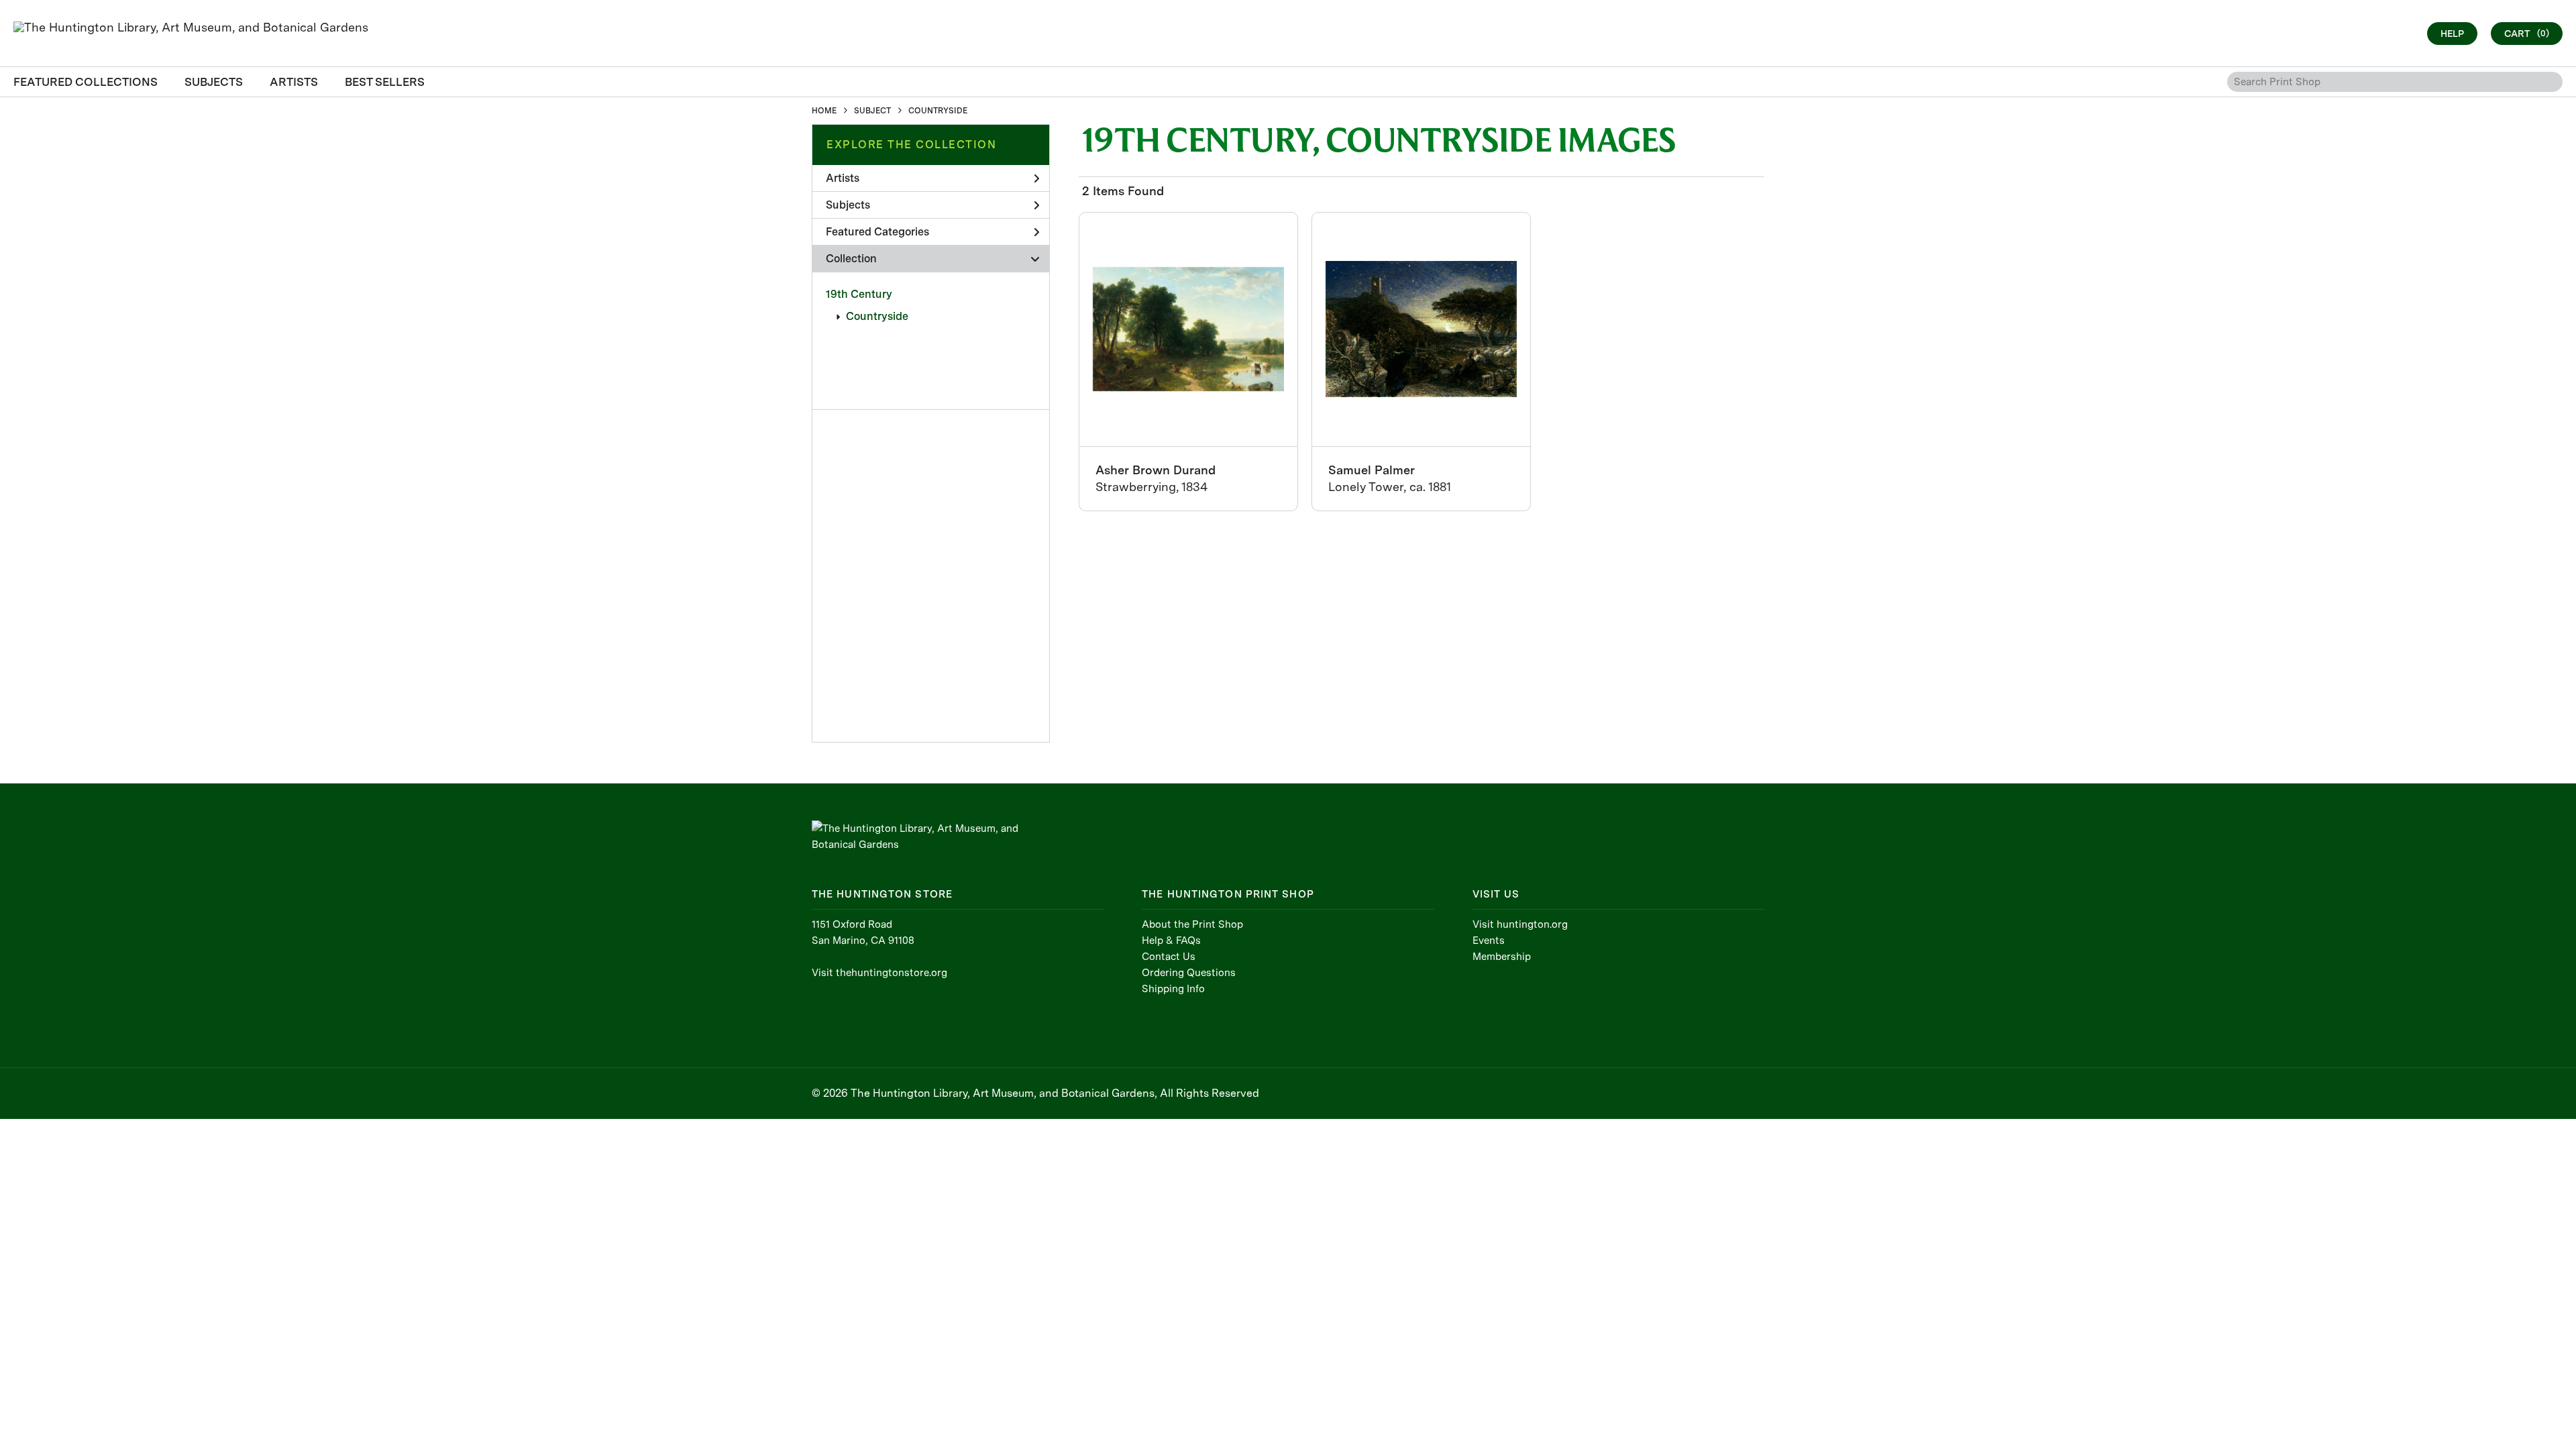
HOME (824, 111)
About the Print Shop (1192, 924)
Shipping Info (1173, 989)
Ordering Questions (1189, 973)
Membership (1502, 957)
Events (1489, 941)
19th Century (859, 294)
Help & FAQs (1171, 941)
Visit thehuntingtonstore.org (879, 973)
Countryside (877, 316)
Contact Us (1169, 957)
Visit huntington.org (1520, 924)
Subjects (848, 205)
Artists (843, 178)
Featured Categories (877, 232)
